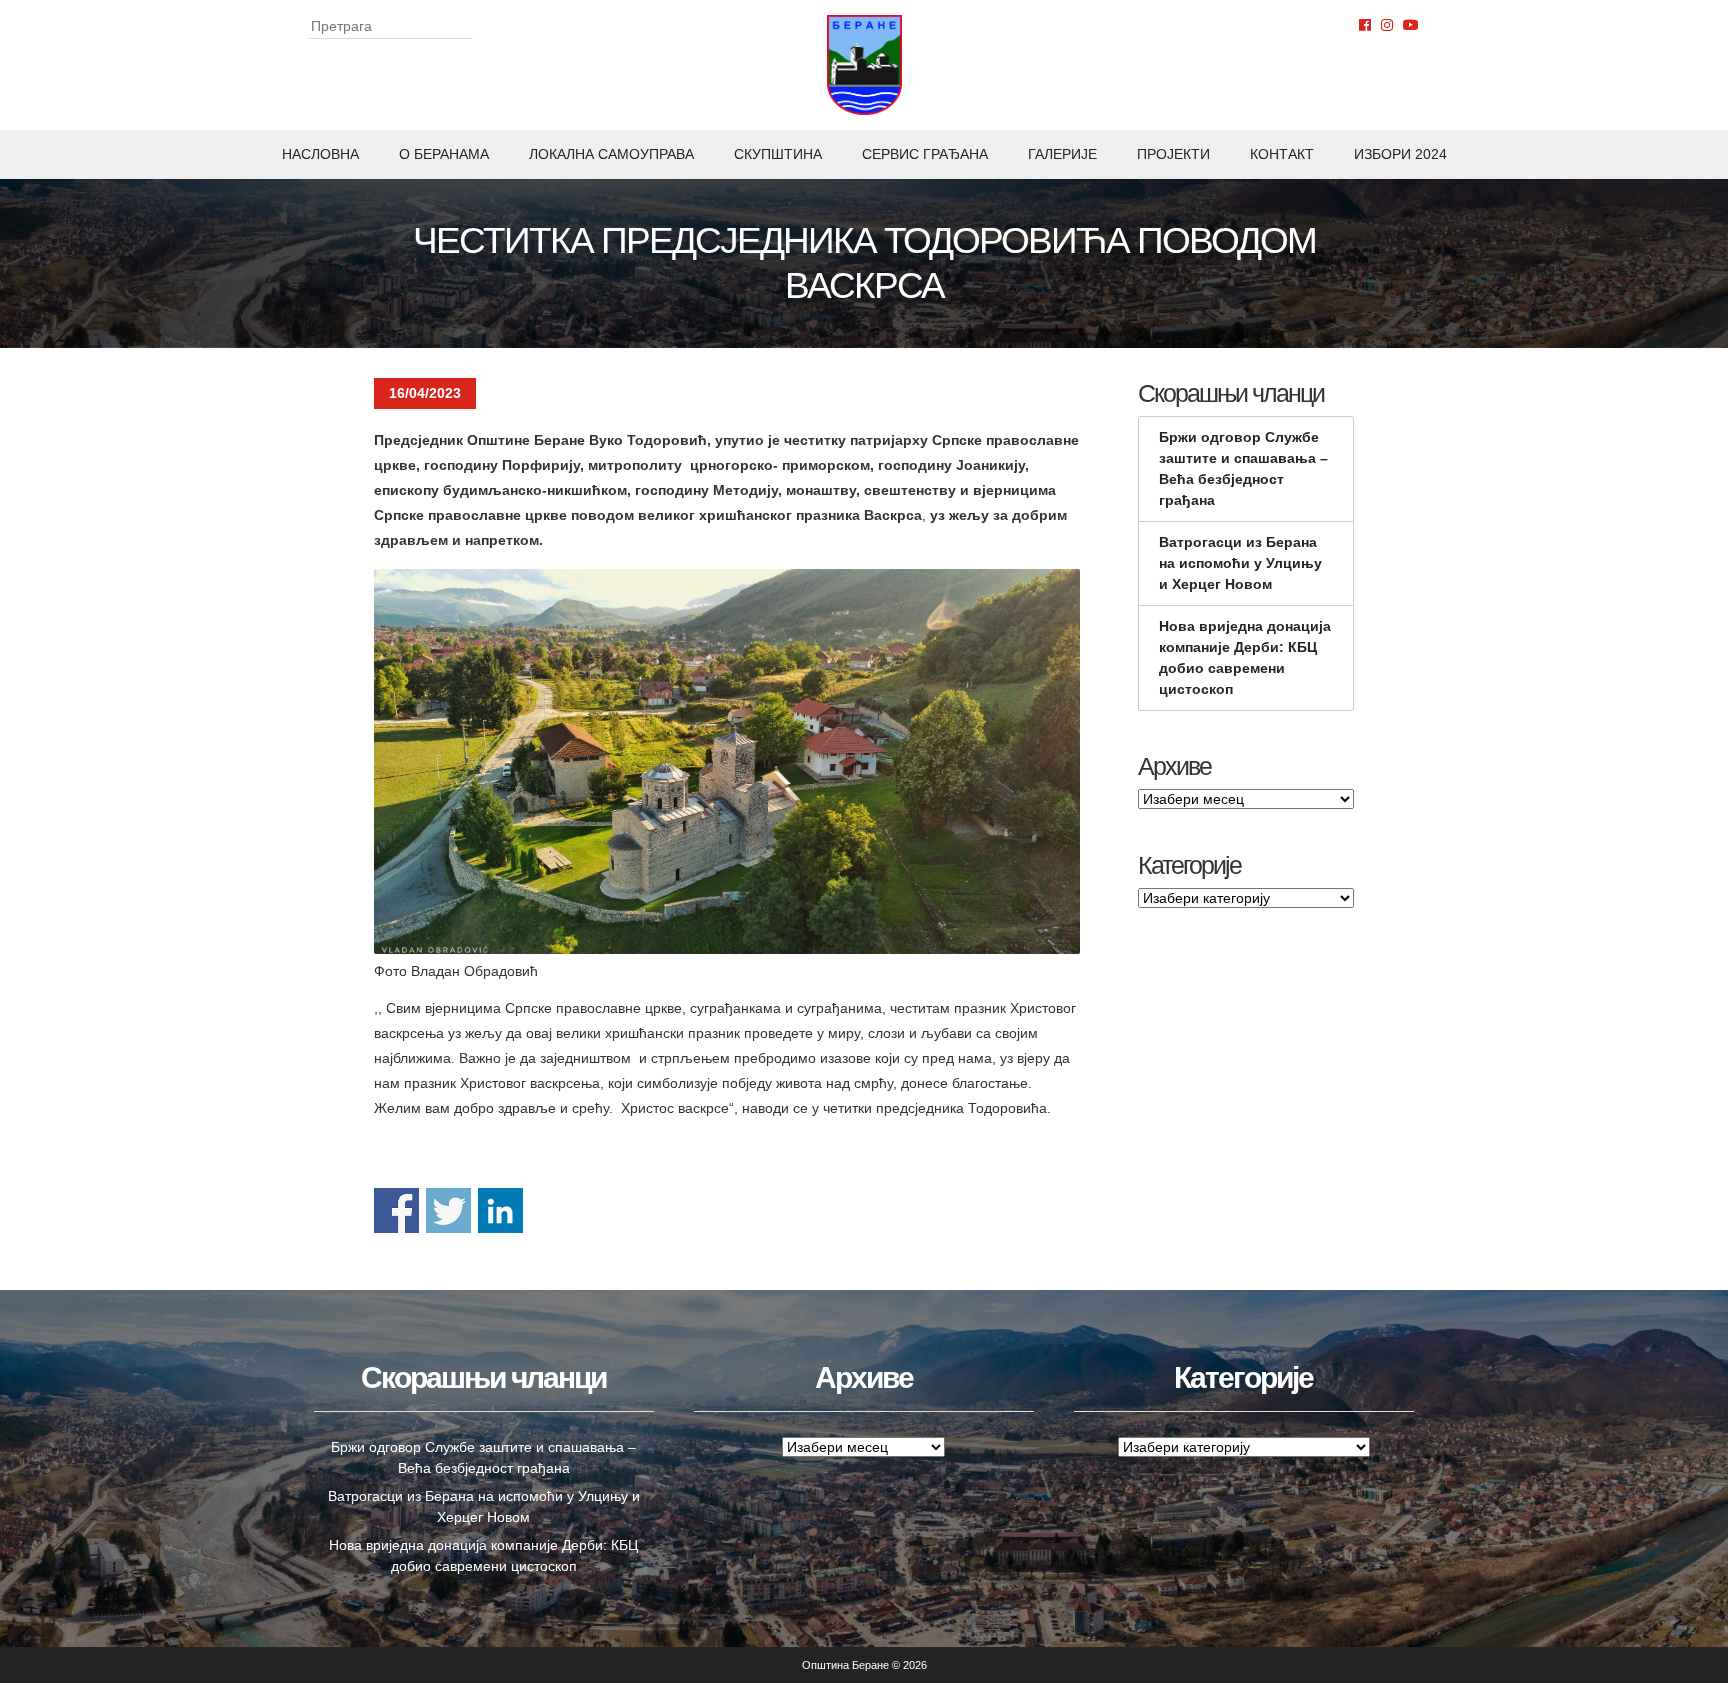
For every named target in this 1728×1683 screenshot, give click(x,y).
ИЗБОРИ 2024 (1400, 154)
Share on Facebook (396, 1210)
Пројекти (1173, 154)
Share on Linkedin (500, 1210)
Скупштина (778, 154)
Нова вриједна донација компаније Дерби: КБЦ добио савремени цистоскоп (1245, 657)
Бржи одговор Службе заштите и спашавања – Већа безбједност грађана (1243, 468)
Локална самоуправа (611, 154)
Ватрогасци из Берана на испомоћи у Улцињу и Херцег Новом (1240, 563)
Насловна (320, 154)
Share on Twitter (448, 1210)
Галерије (1062, 154)
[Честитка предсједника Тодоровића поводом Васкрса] (727, 761)
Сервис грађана (925, 154)
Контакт (1282, 154)
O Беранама (444, 154)
